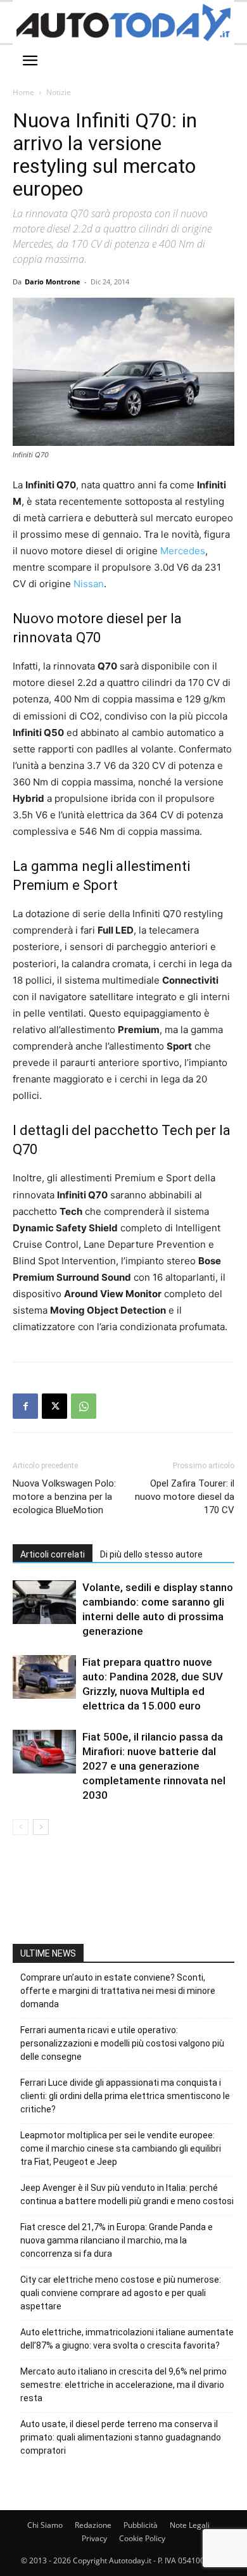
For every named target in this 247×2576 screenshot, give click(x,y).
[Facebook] (25, 1406)
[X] (54, 1406)
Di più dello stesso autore (151, 1554)
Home (23, 92)
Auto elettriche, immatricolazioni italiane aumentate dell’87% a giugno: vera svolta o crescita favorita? (127, 2339)
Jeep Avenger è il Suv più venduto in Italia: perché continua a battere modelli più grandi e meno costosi (127, 2194)
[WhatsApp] (84, 1406)
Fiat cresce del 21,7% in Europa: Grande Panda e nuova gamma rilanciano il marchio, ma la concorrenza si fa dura (117, 2240)
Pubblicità (141, 2525)
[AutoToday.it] (123, 22)
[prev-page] (21, 1827)
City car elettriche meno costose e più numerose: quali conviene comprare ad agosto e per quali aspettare (121, 2293)
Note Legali (190, 2525)
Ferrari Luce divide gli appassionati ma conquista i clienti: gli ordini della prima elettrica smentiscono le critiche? (125, 2096)
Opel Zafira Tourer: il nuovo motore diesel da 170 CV (185, 1497)
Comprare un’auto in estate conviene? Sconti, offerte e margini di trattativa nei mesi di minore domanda (118, 1991)
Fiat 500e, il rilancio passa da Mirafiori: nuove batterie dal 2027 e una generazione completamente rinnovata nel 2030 (154, 1766)
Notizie (59, 92)
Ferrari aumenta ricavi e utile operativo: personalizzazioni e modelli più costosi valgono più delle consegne (122, 2043)
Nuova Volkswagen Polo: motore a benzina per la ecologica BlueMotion (64, 1497)
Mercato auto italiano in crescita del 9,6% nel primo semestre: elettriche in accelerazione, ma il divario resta (123, 2385)
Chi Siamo (45, 2525)
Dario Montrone (53, 282)
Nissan (89, 584)
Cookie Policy (142, 2538)
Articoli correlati (53, 1554)
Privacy (94, 2538)
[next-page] (41, 1827)
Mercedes (183, 551)
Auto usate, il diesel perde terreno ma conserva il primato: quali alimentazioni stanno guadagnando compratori (121, 2437)
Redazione (93, 2525)
